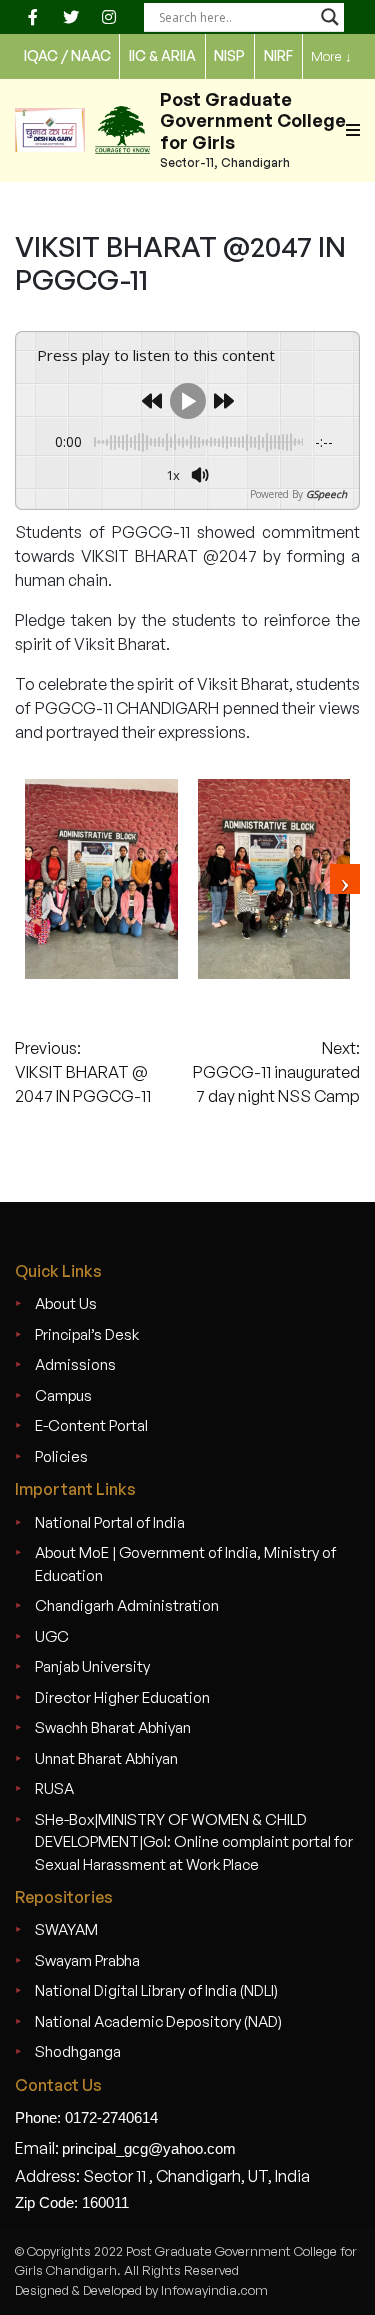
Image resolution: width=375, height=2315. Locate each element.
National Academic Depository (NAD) (158, 2021)
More (331, 56)
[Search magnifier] (330, 17)
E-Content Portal (91, 1425)
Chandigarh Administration (127, 1605)
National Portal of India (110, 1522)
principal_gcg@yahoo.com (149, 2148)
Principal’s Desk (87, 1334)
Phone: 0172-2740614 (86, 2117)
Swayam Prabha (87, 1960)
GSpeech (326, 494)
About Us (66, 1303)
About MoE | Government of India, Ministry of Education (185, 1564)
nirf (278, 55)
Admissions (75, 1364)
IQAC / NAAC (67, 55)
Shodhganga (78, 2051)
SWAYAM (66, 1929)
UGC (52, 1636)
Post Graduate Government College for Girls (253, 120)
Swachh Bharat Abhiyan (113, 1727)
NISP (229, 55)
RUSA (54, 1788)
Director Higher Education (122, 1697)
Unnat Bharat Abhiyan (106, 1758)
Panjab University (92, 1666)
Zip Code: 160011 (72, 2202)
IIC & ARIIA (162, 55)
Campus (63, 1395)
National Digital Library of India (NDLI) (156, 1990)
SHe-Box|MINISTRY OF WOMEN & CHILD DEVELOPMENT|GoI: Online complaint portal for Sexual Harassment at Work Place (194, 1842)
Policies (61, 1456)
